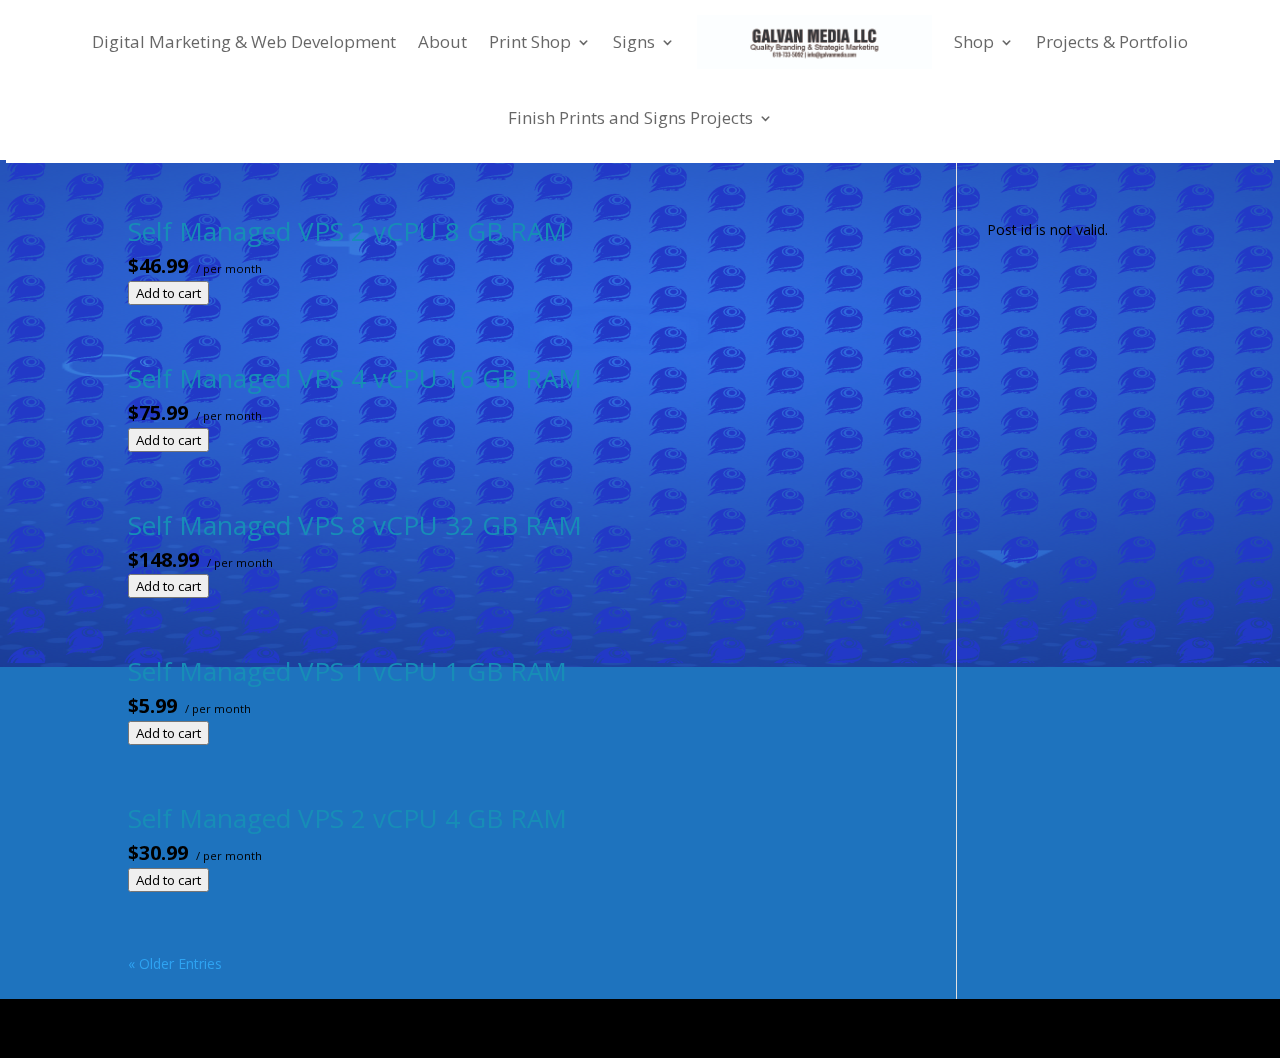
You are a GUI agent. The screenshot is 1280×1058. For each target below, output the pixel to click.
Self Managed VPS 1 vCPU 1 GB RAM (347, 671)
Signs (634, 41)
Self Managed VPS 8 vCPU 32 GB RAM (355, 525)
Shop (974, 41)
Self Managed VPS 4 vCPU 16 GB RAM (355, 378)
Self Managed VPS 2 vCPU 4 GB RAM (347, 818)
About (442, 41)
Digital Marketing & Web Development (244, 41)
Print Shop (530, 41)
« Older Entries (175, 963)
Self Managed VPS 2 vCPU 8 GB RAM (347, 231)
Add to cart (168, 293)
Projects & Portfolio (1112, 41)
